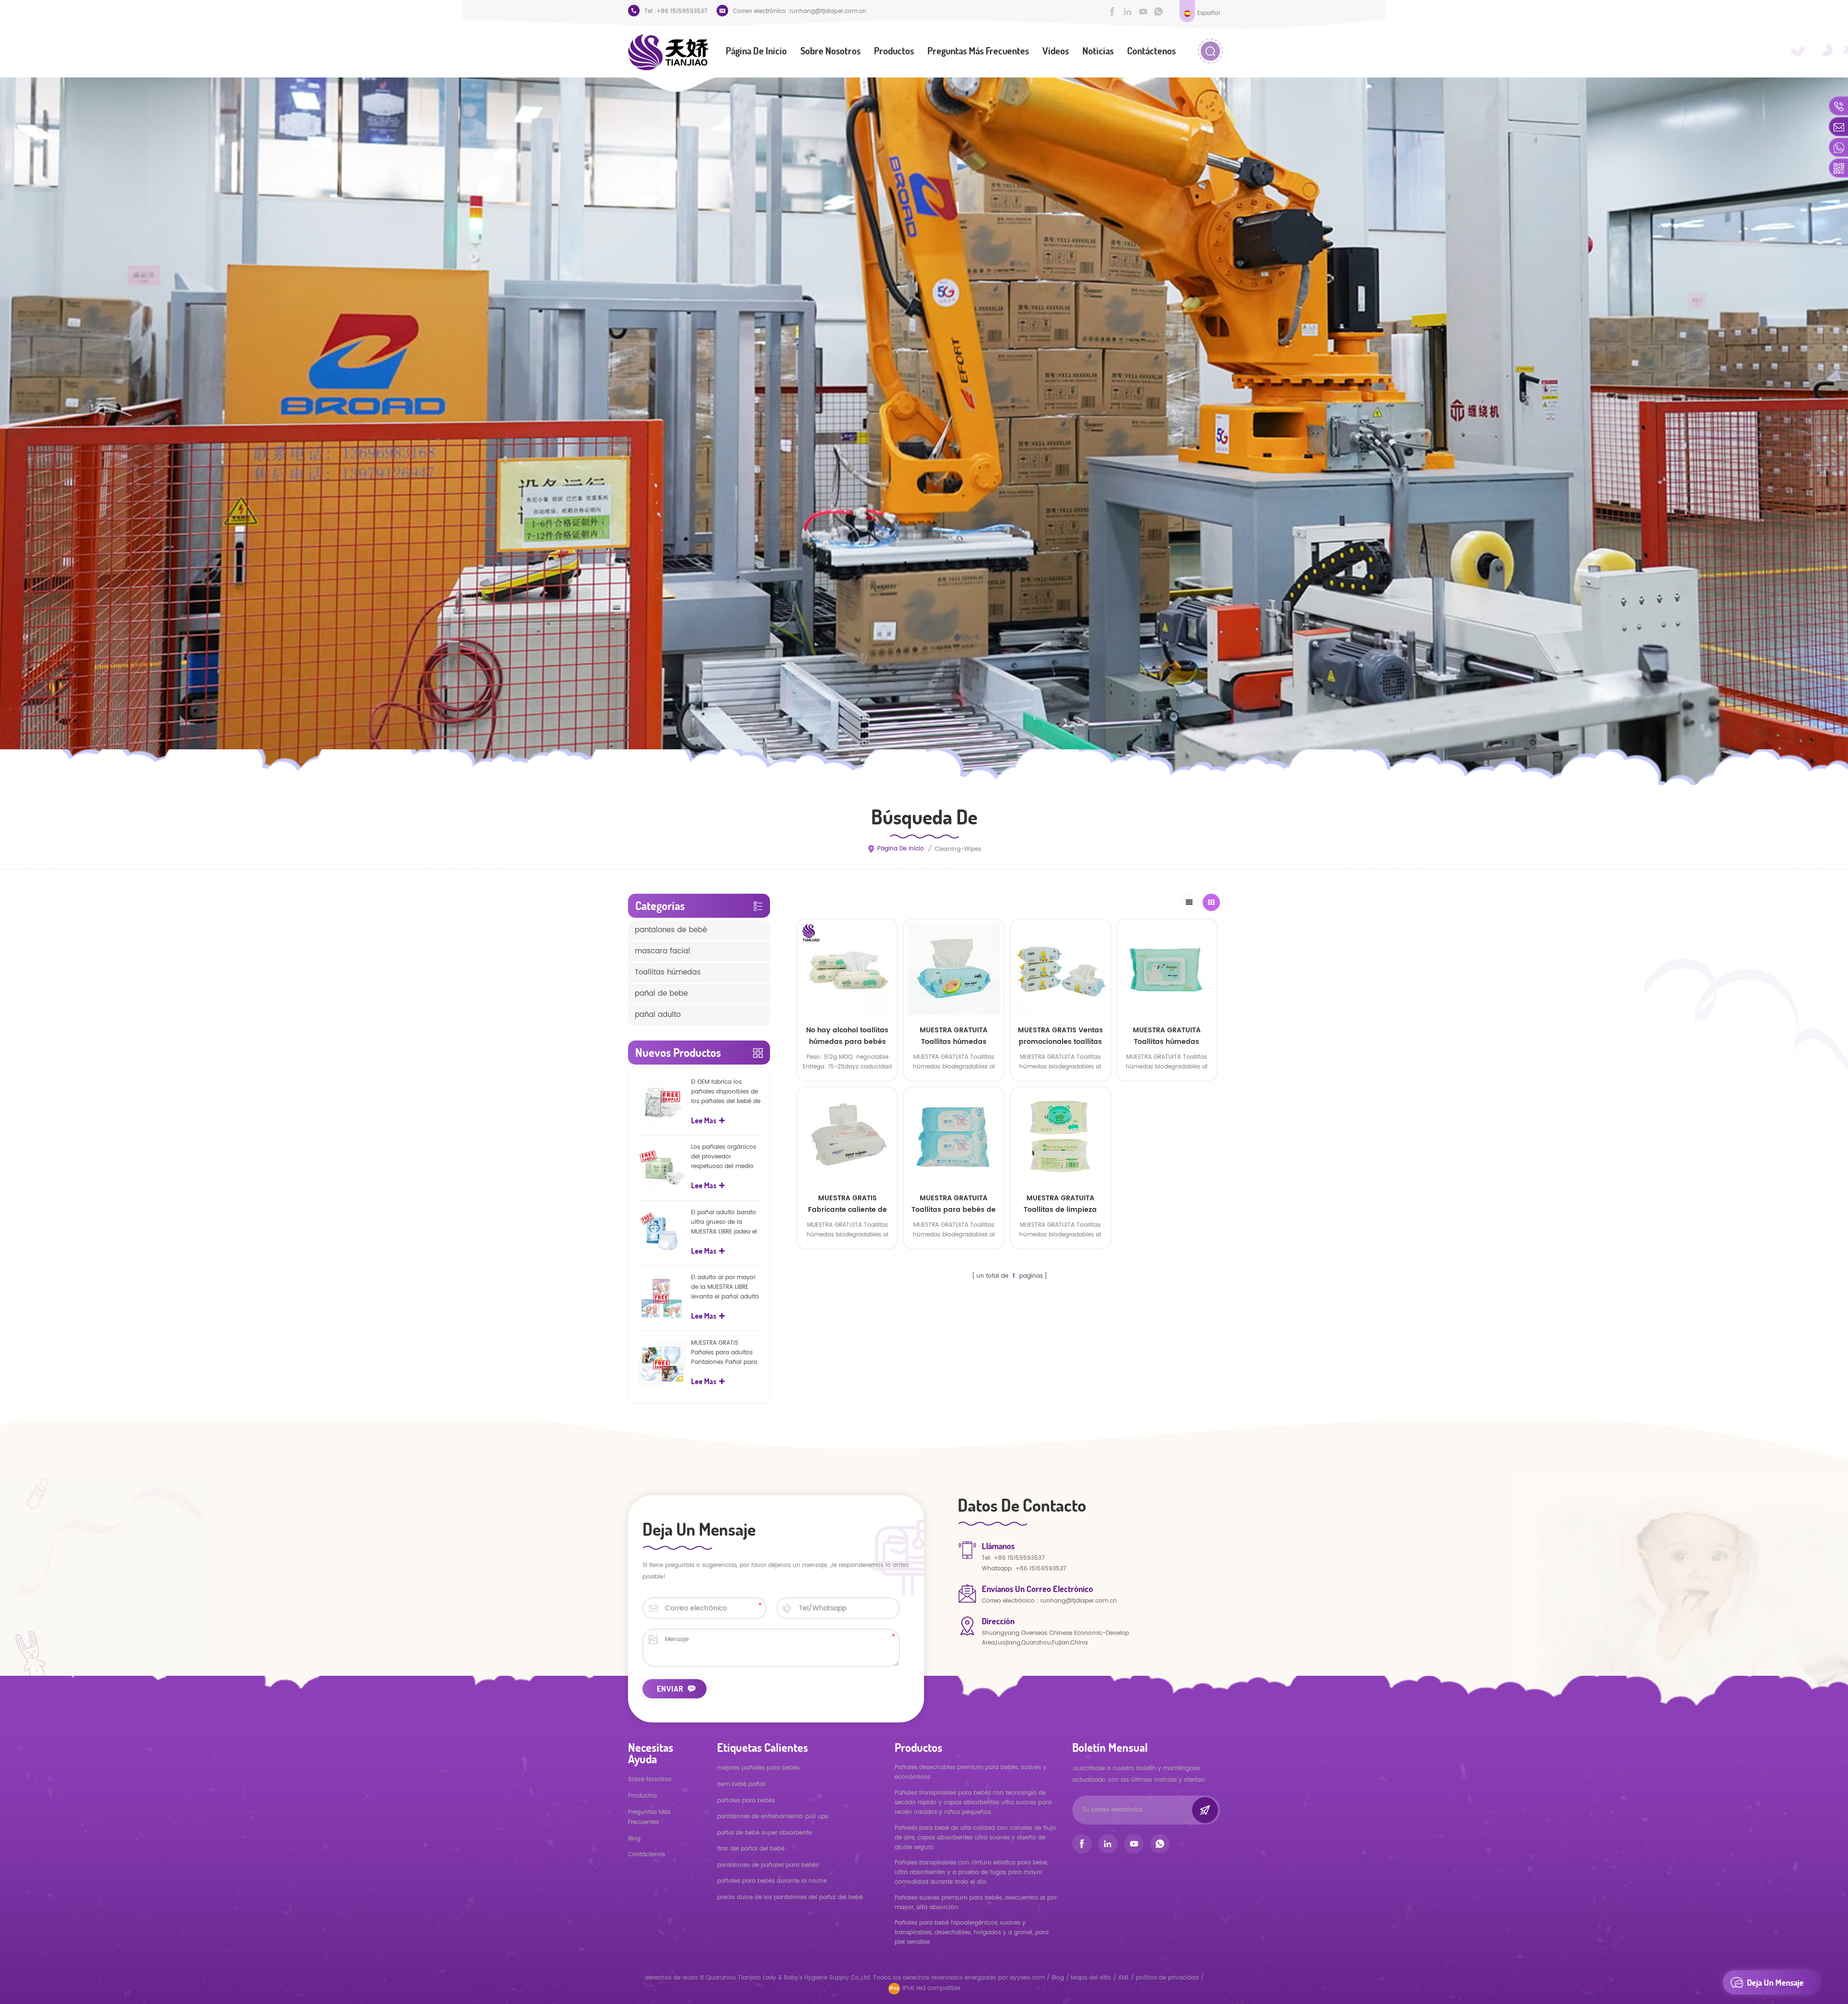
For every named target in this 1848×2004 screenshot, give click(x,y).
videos (1056, 51)
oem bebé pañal (741, 1784)
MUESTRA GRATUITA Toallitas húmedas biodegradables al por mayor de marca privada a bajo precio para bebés (954, 1036)
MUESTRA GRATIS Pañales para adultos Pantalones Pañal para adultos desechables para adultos (724, 1353)
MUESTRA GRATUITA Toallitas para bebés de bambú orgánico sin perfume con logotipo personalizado (954, 1204)
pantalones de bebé (671, 930)
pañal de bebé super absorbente (764, 1833)
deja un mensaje (1775, 1982)
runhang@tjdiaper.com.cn (828, 11)
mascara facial (662, 951)
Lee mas (1167, 1088)
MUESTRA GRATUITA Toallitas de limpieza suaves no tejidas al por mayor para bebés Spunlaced (1060, 1204)
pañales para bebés (746, 1801)
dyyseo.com (1028, 1978)
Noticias (1098, 51)
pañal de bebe (661, 994)
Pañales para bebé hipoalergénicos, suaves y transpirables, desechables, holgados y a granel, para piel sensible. (972, 1933)
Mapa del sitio (1091, 1978)
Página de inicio (756, 51)
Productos (894, 51)
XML (1123, 1978)
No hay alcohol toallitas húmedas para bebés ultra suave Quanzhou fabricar (847, 1036)
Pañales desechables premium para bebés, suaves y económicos (970, 1772)
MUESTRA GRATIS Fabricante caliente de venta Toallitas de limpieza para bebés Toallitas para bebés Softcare (847, 1204)
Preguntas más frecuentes (978, 51)
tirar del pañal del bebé (751, 1849)
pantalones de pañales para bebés (768, 1865)
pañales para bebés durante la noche (772, 1881)
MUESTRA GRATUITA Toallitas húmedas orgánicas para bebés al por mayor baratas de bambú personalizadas (1167, 1036)
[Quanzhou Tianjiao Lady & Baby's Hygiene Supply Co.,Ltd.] (668, 52)
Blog (634, 1839)
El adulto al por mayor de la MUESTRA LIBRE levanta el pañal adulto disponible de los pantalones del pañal (725, 1287)
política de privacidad (1167, 1978)
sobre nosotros (830, 51)
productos (642, 1796)
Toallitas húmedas (668, 972)
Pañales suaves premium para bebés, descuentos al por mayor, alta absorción (976, 1903)
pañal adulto (658, 1015)
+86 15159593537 (682, 11)
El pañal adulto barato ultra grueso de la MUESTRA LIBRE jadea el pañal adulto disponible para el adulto (726, 1222)
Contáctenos (1151, 51)
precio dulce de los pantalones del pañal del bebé (790, 1897)
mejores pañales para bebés (758, 1768)
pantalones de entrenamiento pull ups (773, 1817)
